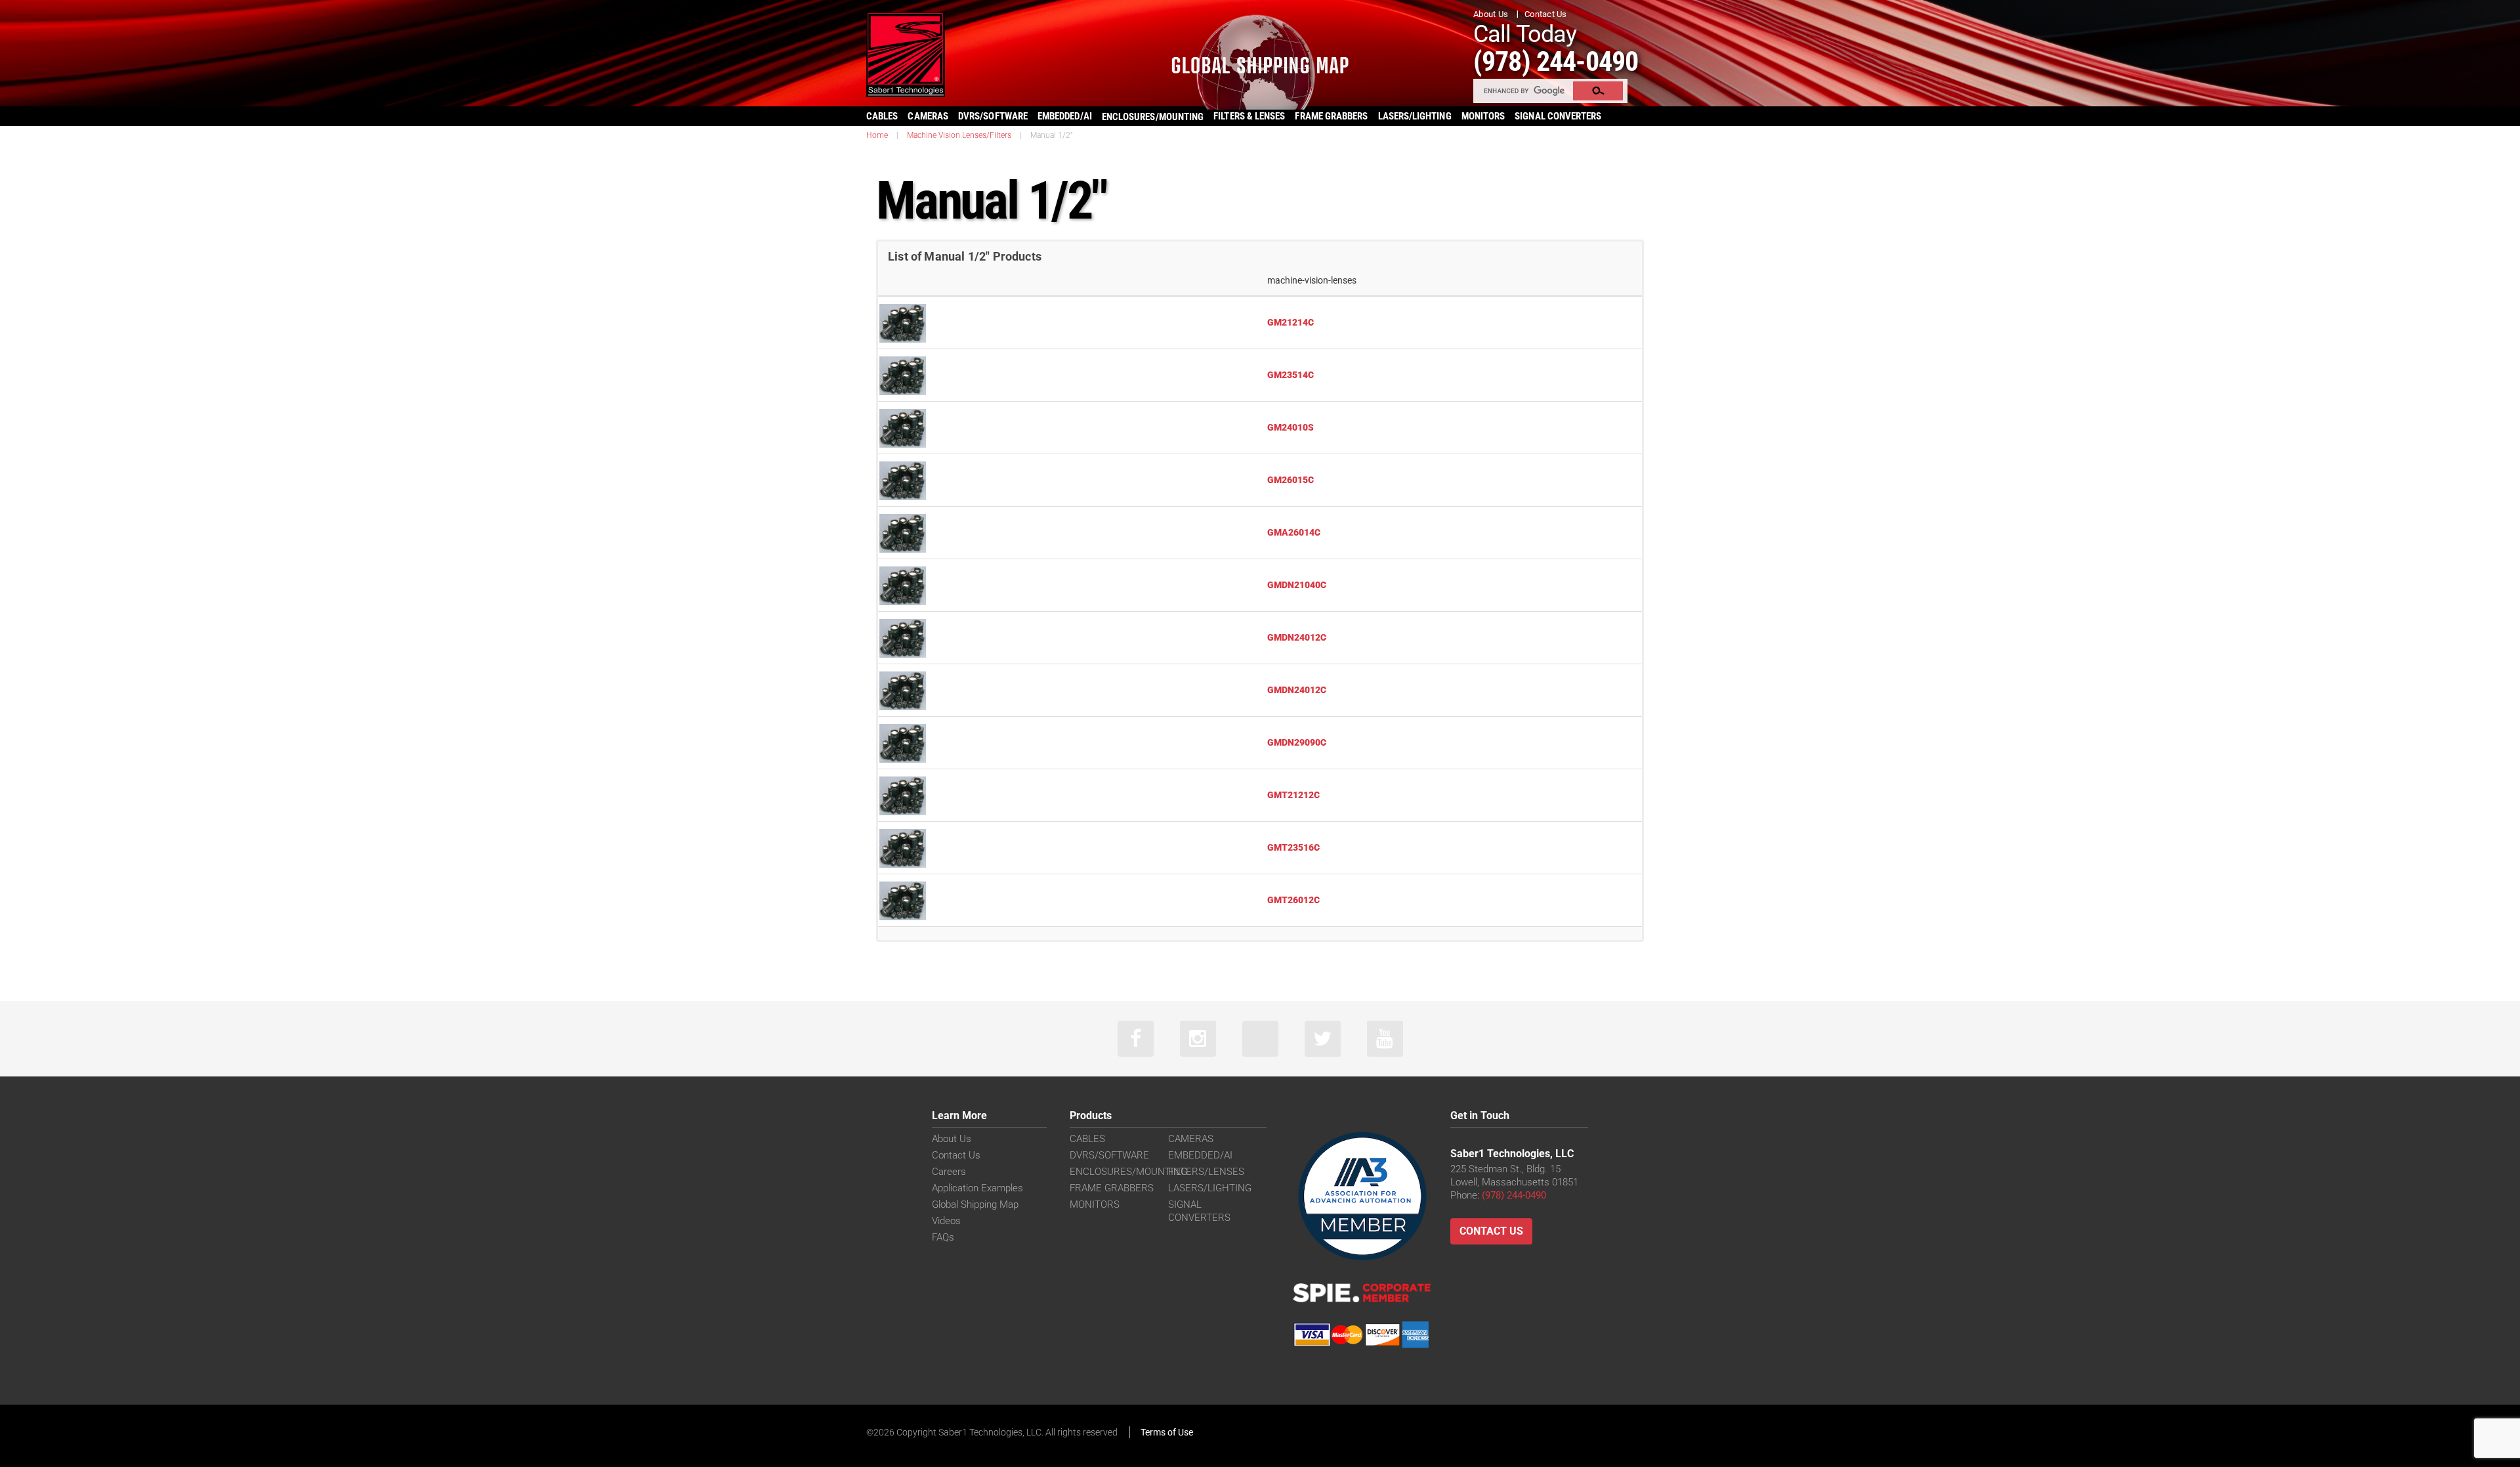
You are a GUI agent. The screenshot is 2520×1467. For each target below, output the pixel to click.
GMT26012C (1293, 900)
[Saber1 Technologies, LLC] (906, 53)
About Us (1491, 14)
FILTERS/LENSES (1206, 1172)
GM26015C (1291, 480)
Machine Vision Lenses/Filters (959, 135)
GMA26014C (1294, 532)
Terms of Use (1167, 1432)
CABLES (882, 116)
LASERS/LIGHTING (1415, 116)
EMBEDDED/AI (1065, 116)
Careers (949, 1172)
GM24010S (1291, 427)
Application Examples (977, 1188)
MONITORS (1483, 116)
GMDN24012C (1297, 637)
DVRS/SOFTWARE (993, 116)
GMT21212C (1293, 795)
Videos (946, 1221)
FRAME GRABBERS (1331, 116)
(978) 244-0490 (1556, 61)
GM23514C (1291, 375)
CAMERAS (928, 116)
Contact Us (1546, 14)
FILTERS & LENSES (1249, 116)
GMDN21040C (1297, 585)
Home (877, 135)
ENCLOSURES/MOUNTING (1128, 1172)
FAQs (943, 1237)
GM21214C (1291, 322)
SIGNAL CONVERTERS (1558, 116)
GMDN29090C (1297, 742)
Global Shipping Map (975, 1204)
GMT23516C (1293, 847)
